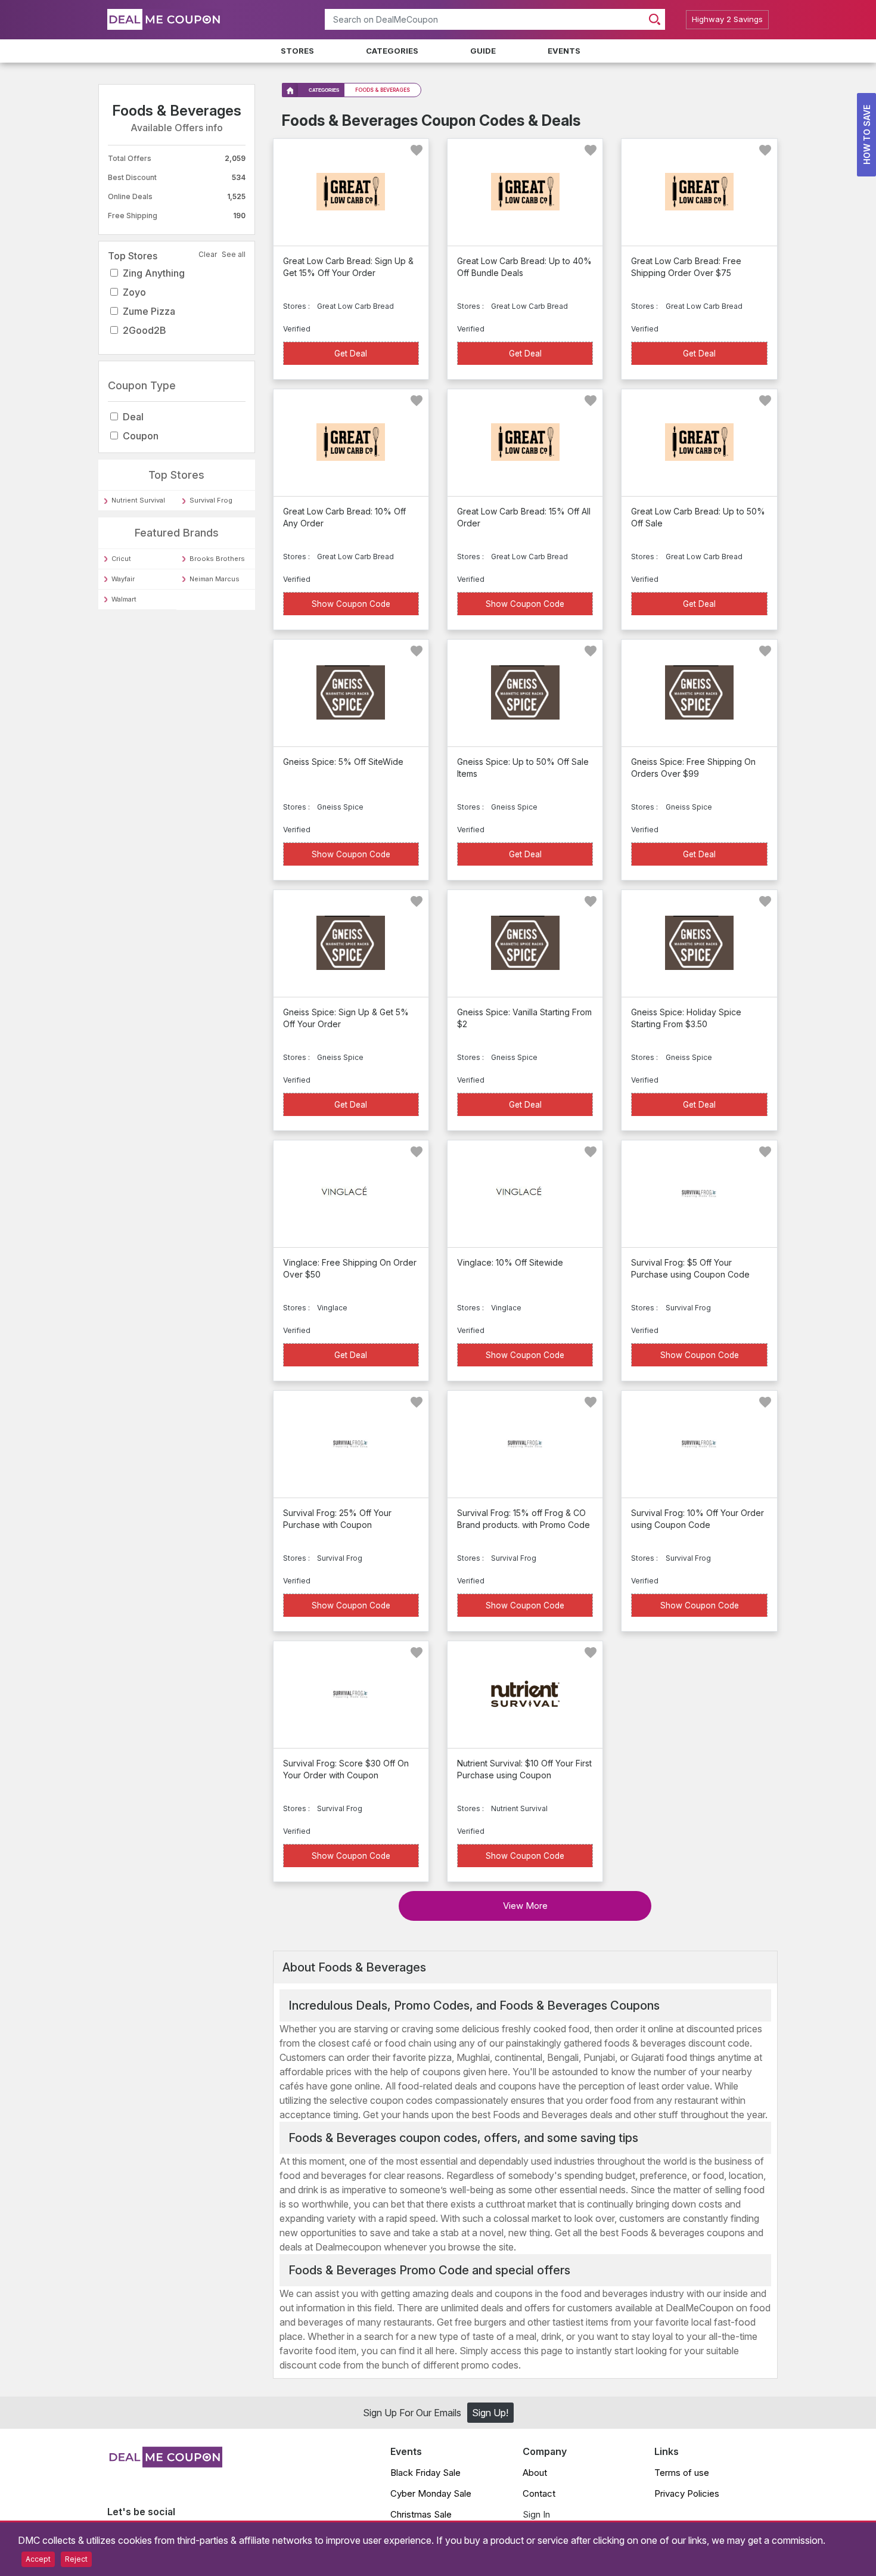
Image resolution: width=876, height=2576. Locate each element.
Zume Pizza (149, 311)
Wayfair (123, 579)
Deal (133, 417)
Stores (297, 51)
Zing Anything (154, 273)
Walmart (124, 599)
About (535, 2473)
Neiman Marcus (215, 579)
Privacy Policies (687, 2493)
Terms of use (682, 2473)
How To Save (867, 135)
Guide (483, 51)
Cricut (121, 559)
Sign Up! (490, 2413)
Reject (76, 2559)
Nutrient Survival (138, 500)
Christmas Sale (421, 2514)
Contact (539, 2493)
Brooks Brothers (217, 559)
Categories (392, 51)
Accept (38, 2559)
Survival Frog (211, 500)
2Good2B (145, 330)
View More (525, 1906)
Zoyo (134, 292)
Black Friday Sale (425, 2473)
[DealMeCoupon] (165, 2464)
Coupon (141, 436)
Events (564, 51)
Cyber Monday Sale (431, 2493)
